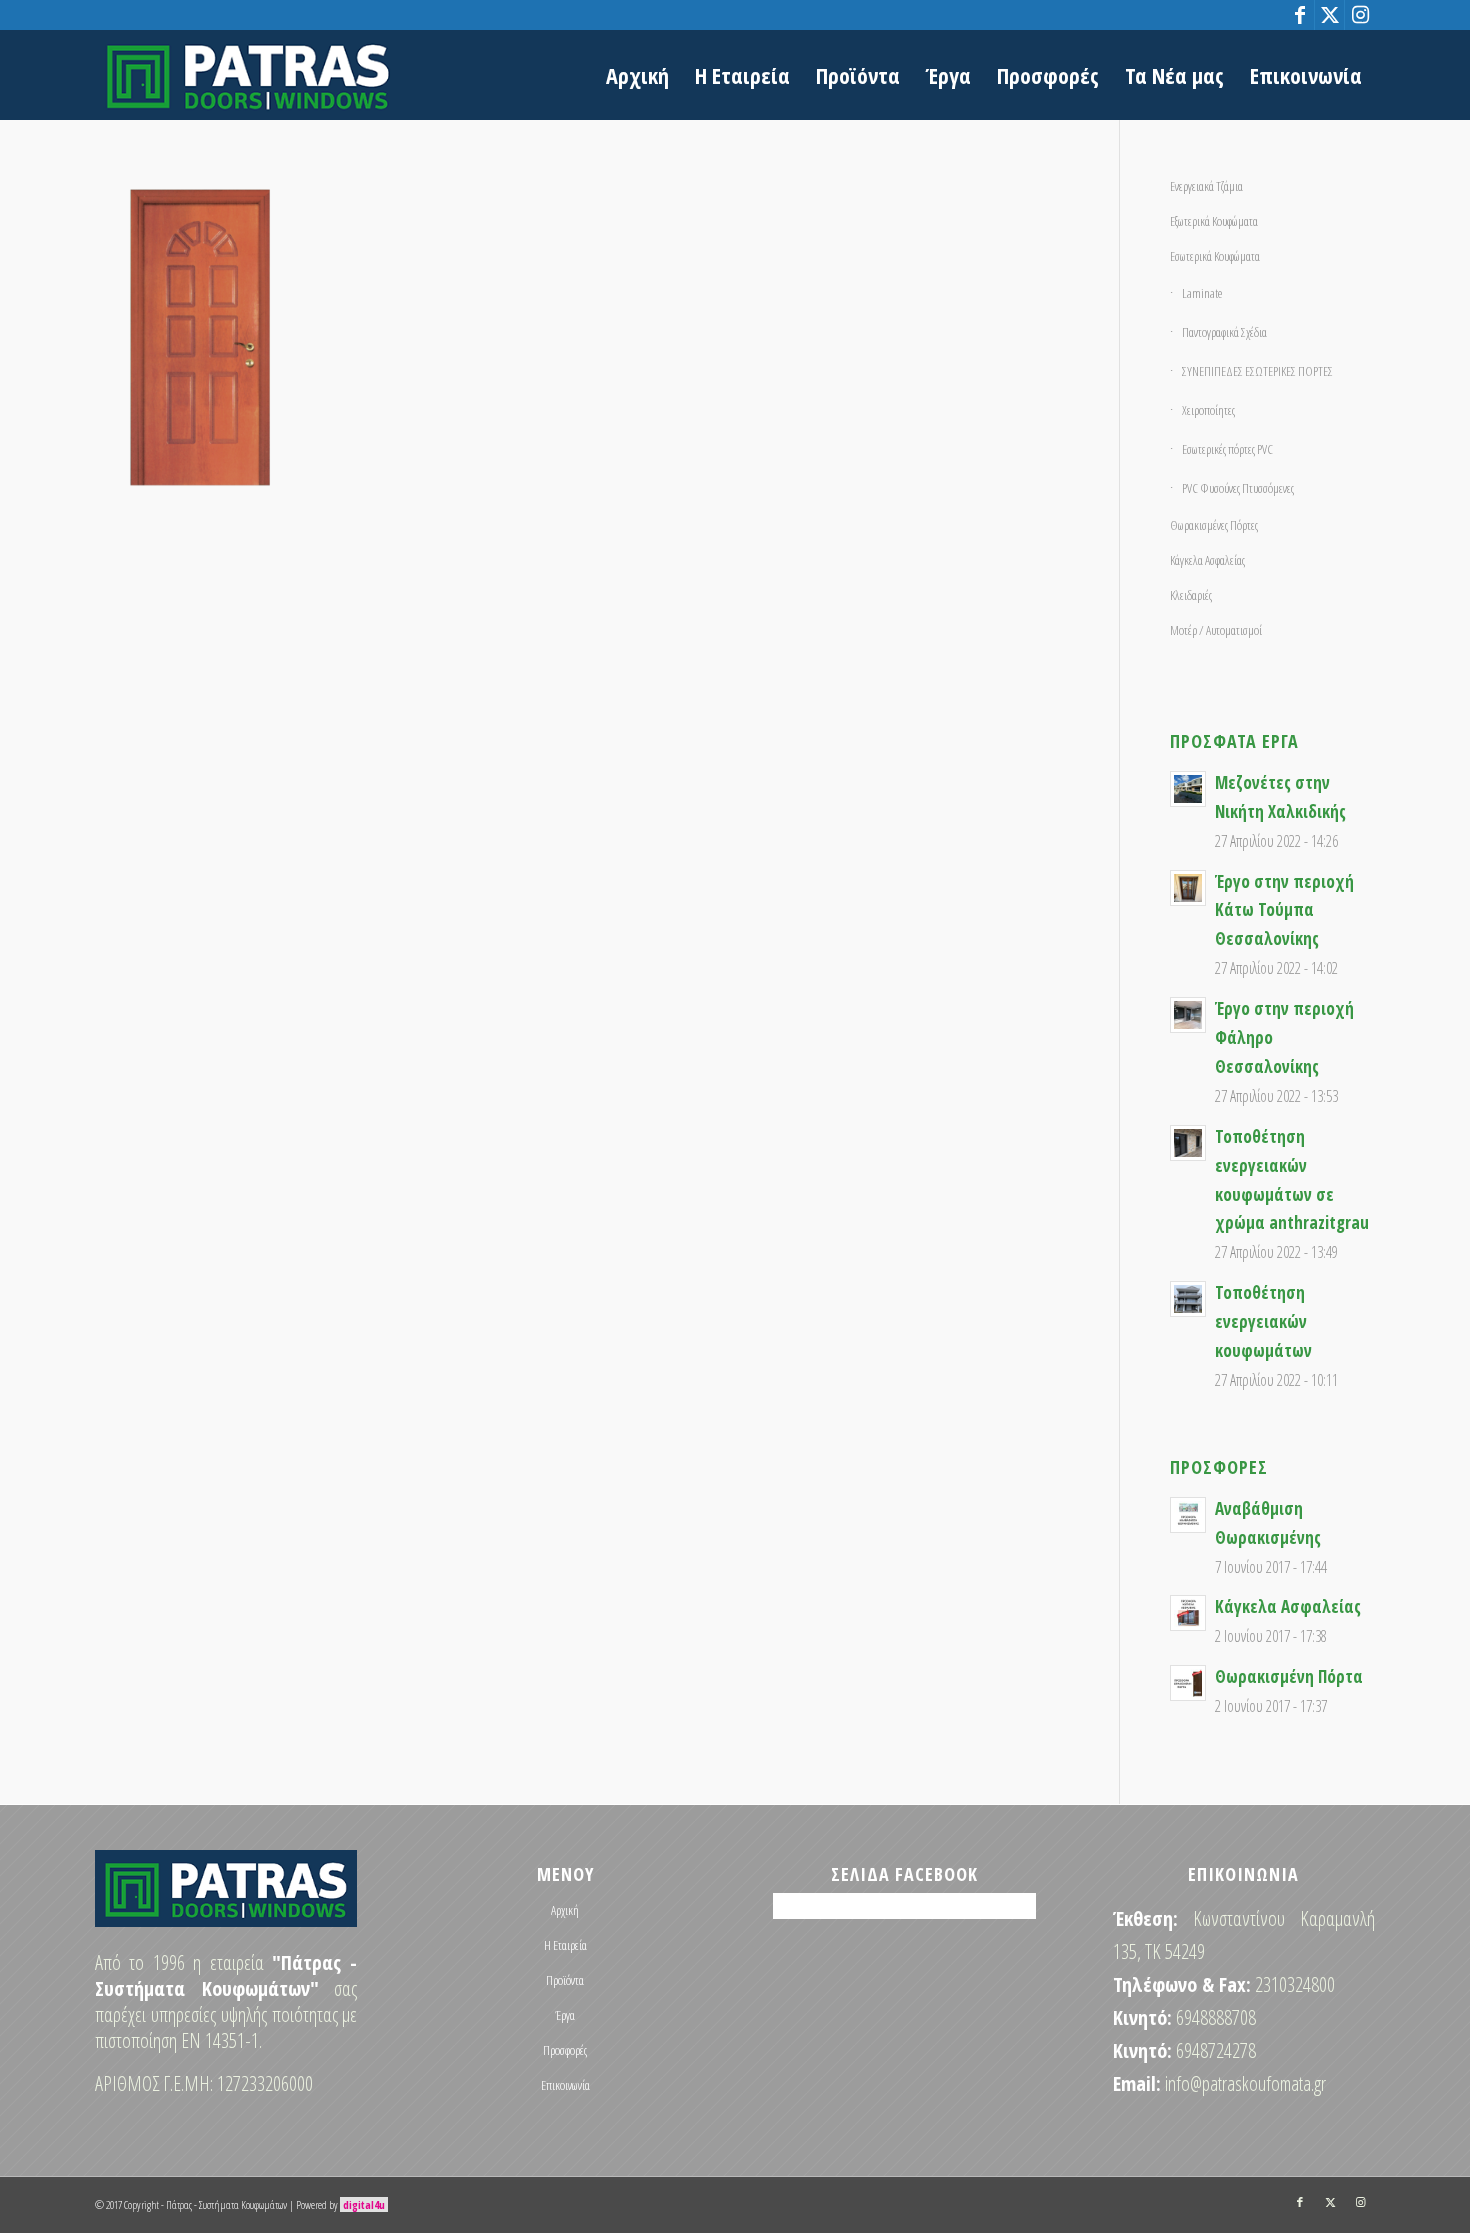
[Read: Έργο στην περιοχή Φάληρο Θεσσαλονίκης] (1188, 1015)
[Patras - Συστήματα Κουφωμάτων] (248, 75)
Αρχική (565, 1910)
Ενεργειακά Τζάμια (1206, 186)
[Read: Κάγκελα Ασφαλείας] (1188, 1613)
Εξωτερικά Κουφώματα (1214, 221)
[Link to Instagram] (1360, 15)
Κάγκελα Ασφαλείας (1207, 560)
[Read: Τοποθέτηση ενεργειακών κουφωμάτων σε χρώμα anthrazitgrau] (1188, 1143)
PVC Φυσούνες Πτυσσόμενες (1238, 488)
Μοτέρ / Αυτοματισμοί (1216, 630)
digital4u (364, 2204)
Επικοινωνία (565, 2085)
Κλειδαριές (1191, 595)
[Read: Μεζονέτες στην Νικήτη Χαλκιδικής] (1188, 789)
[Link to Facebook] (1299, 15)
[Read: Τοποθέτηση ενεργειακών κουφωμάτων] (1188, 1299)
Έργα (565, 2015)
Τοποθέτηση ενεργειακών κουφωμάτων (1263, 1321)
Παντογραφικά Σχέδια (1224, 332)
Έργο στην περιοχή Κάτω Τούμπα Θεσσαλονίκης (1284, 910)
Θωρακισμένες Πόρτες (1214, 525)
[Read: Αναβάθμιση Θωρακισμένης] (1188, 1515)
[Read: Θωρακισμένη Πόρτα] (1188, 1683)
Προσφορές (565, 2050)
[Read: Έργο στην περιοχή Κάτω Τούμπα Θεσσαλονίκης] (1188, 888)
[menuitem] (637, 75)
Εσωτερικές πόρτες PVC (1227, 449)
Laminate (1202, 293)
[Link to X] (1329, 15)
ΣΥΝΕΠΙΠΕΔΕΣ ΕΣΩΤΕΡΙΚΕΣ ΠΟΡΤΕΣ (1257, 371)
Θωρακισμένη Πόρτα (1289, 1676)
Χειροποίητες (1208, 410)
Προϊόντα (565, 1980)
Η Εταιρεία (565, 1945)
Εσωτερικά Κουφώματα (1215, 256)
